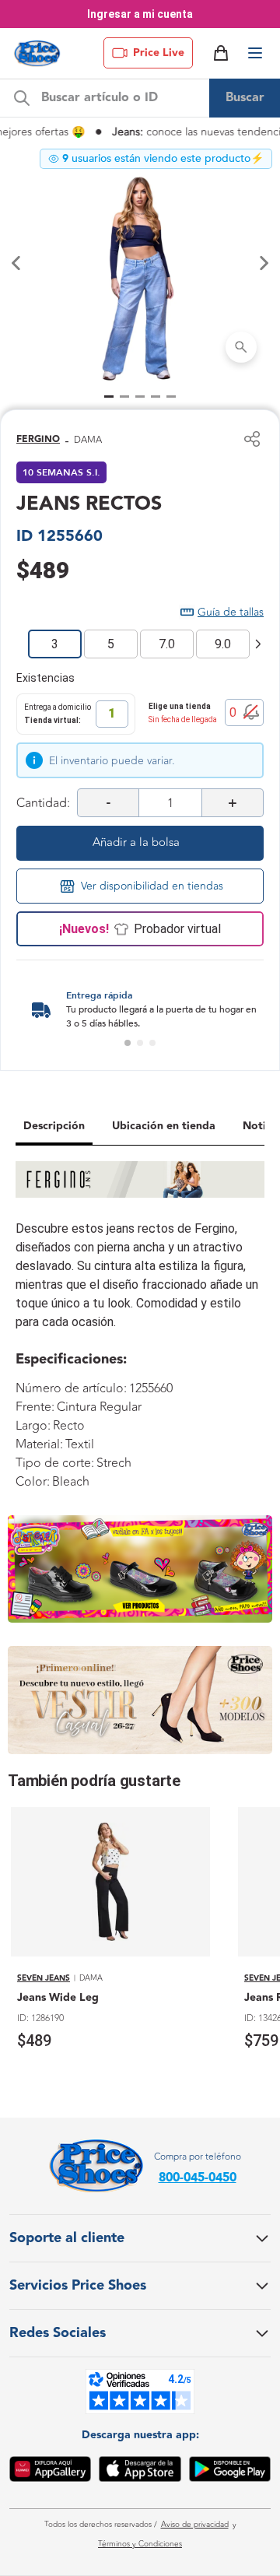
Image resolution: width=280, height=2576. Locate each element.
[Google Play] (230, 2472)
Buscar (245, 98)
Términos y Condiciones (140, 2544)
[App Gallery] (50, 2472)
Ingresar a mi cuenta (140, 14)
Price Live (159, 53)
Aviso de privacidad (195, 2525)
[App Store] (140, 2472)
